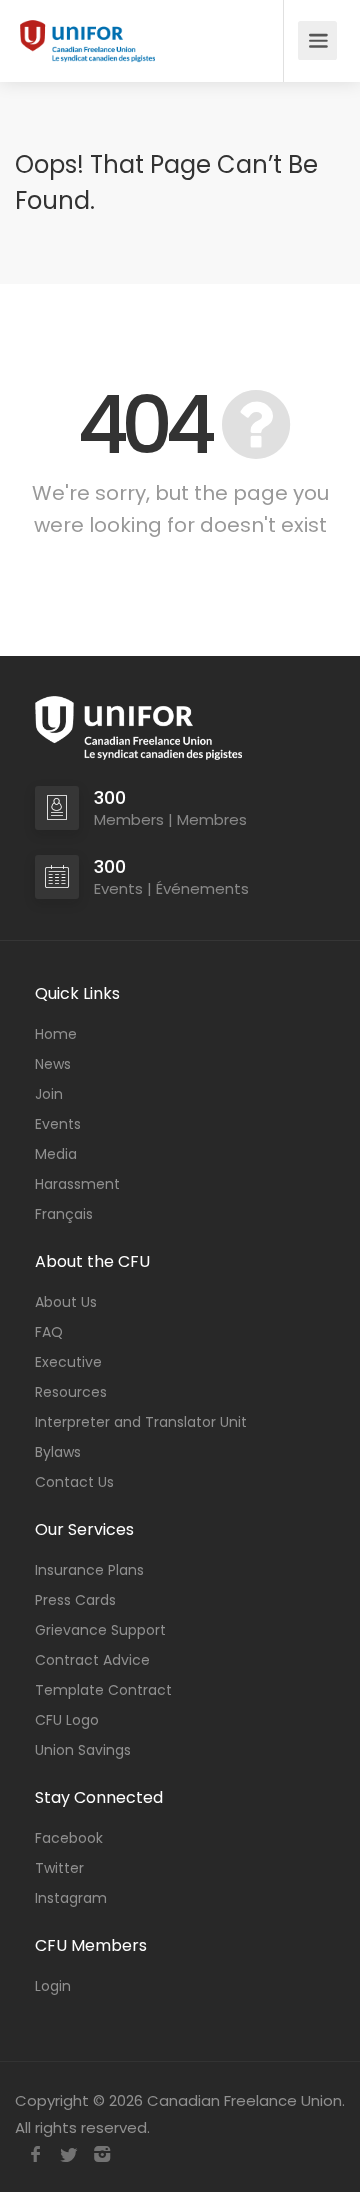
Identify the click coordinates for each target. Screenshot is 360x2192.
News (53, 1064)
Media (56, 1154)
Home (56, 1034)
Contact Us (74, 1482)
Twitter (59, 1868)
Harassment (77, 1184)
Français (64, 1214)
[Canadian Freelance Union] (87, 36)
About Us (66, 1302)
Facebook (69, 1838)
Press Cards (75, 1600)
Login (53, 1986)
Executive (68, 1362)
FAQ (49, 1332)
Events (58, 1124)
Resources (71, 1392)
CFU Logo (67, 1720)
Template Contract (103, 1690)
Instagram (71, 1898)
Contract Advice (92, 1660)
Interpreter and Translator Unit (141, 1422)
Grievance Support (100, 1630)
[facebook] (35, 2154)
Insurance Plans (89, 1570)
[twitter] (68, 2154)
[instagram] (101, 2154)
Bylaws (58, 1452)
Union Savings (83, 1750)
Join (49, 1094)
